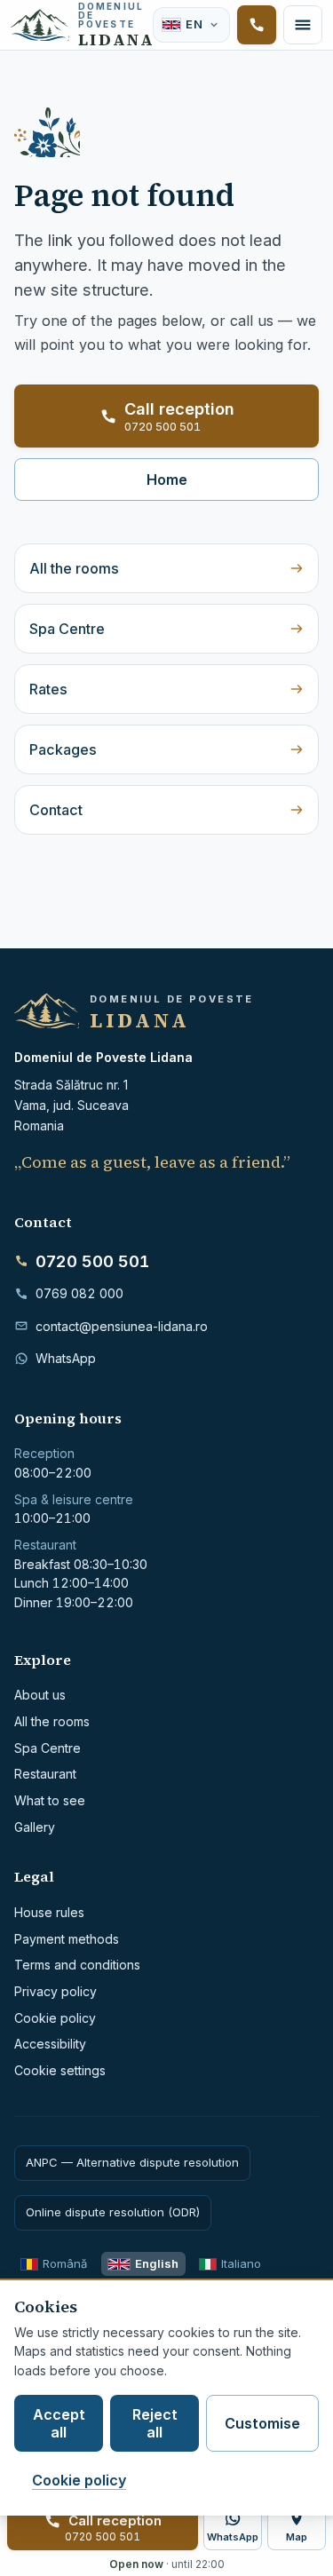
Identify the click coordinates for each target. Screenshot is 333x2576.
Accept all (59, 2423)
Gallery (35, 1827)
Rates (48, 689)
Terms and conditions (77, 1965)
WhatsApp (66, 1358)
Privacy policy (55, 1991)
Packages (63, 749)
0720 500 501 (92, 1261)
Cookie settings (60, 2070)
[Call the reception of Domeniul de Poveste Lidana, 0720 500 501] (257, 25)
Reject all (155, 2423)
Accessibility (50, 2044)
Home (167, 480)
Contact (56, 810)
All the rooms (74, 568)
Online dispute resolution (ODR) (113, 2212)
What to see (50, 1800)
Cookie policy (55, 2018)
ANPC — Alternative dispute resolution (132, 2162)
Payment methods (67, 1939)
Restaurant (45, 1774)
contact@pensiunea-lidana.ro (122, 1326)
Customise (262, 2423)
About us (40, 1695)
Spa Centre (67, 629)
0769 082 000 (79, 1293)
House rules (49, 1912)
